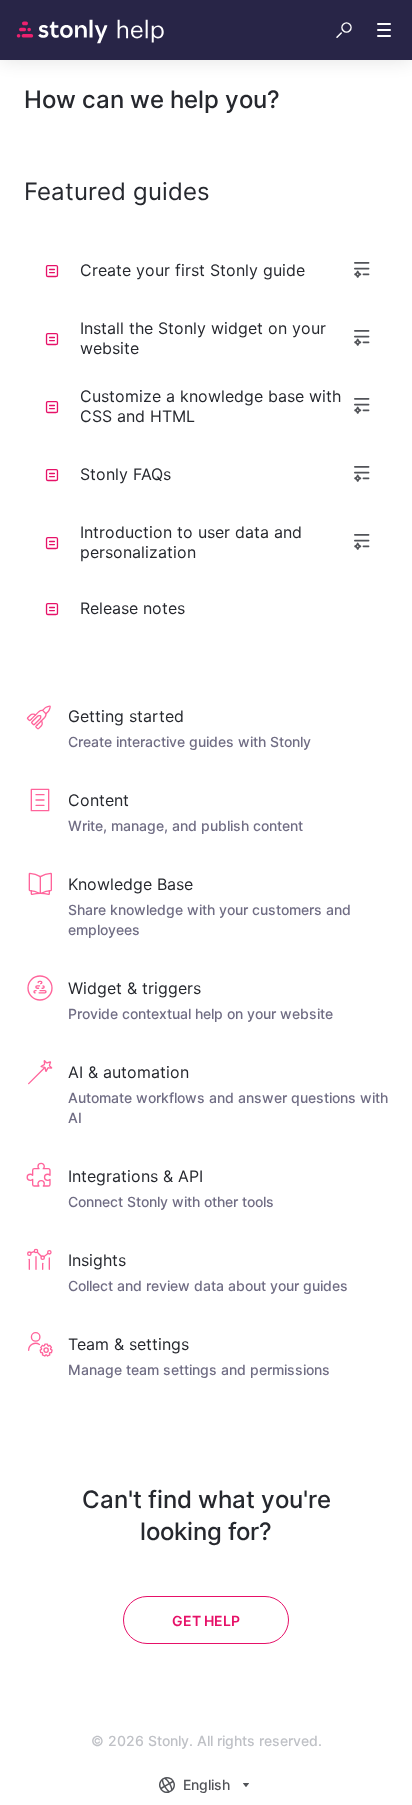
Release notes (132, 608)
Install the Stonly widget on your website (203, 338)
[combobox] (206, 1785)
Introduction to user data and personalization (191, 542)
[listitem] (206, 730)
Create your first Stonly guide (192, 270)
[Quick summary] (362, 270)
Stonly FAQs (125, 474)
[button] (344, 30)
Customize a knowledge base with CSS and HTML (210, 406)
